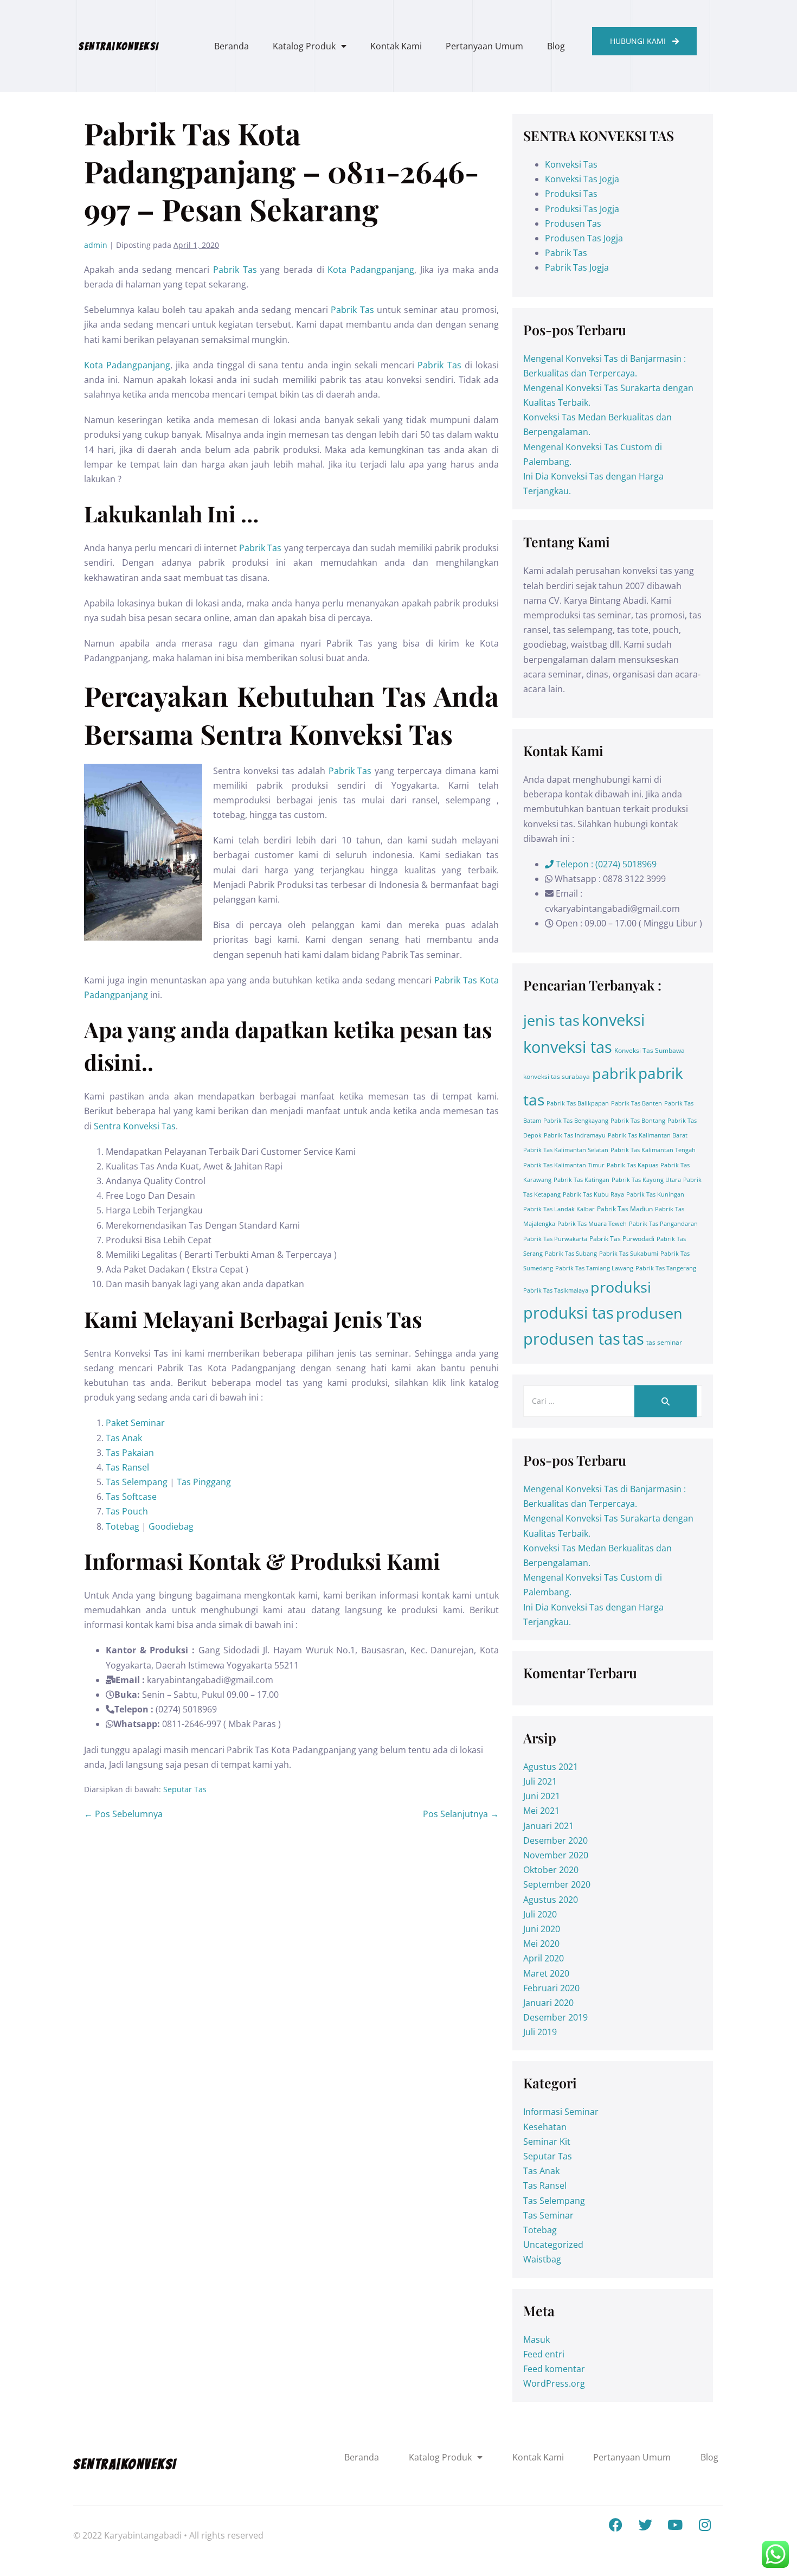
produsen (649, 1313)
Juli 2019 (540, 2032)
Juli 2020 (540, 1914)
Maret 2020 (546, 1973)
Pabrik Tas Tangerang (666, 1268)
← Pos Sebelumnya (123, 1814)
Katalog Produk (304, 46)
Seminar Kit (547, 2142)
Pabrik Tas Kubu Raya (593, 1194)
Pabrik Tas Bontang (638, 1121)
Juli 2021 (540, 1781)
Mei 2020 (541, 1944)
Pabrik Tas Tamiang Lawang (594, 1268)
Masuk (536, 2340)
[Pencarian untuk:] (613, 1401)
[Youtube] (675, 2524)
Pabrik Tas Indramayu (575, 1135)
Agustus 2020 (551, 1900)
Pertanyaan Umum (484, 46)
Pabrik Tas (235, 270)
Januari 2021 (548, 1826)
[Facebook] (615, 2524)
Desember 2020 (555, 1840)
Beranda (232, 46)
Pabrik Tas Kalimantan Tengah (653, 1150)
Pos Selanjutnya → (461, 1814)
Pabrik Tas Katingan (581, 1180)
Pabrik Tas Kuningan (655, 1194)
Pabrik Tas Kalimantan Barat (648, 1135)
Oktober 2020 (551, 1870)
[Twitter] (645, 2524)
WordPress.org (554, 2383)
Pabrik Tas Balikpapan (578, 1103)
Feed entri (544, 2354)
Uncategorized (553, 2245)
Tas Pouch (128, 1511)
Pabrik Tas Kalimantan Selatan (566, 1150)
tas (633, 1339)
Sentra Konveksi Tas (135, 1126)
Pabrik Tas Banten (637, 1103)
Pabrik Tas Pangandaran (663, 1224)
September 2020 (557, 1884)
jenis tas (551, 1020)
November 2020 (556, 1855)
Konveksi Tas (571, 164)
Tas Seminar (548, 2215)
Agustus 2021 (551, 1767)
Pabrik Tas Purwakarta (555, 1239)
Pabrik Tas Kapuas (632, 1165)
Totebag (123, 1526)
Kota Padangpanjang (371, 270)
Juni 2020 (542, 1929)
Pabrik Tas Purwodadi (622, 1239)
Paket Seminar (135, 1423)
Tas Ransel (127, 1467)
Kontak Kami (396, 46)
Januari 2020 (548, 2003)
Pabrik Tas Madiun (625, 1209)
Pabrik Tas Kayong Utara (646, 1180)
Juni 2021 (542, 1796)
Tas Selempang (137, 1482)
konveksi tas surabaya (557, 1076)
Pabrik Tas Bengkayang (576, 1121)
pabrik (614, 1073)
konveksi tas (568, 1047)
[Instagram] (705, 2524)
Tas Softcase (131, 1497)
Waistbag (542, 2259)
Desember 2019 (555, 2017)
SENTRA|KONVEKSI (119, 46)
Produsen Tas (573, 223)
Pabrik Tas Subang (571, 1254)
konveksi (613, 1020)
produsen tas (572, 1339)
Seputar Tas (185, 1789)
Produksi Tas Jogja (582, 209)
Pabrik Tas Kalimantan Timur (564, 1165)
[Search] (666, 1401)
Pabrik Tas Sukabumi (629, 1254)
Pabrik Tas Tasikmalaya (556, 1290)
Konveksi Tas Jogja (582, 179)
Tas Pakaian (130, 1453)
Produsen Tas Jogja (584, 238)
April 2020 (544, 1958)
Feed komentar (554, 2369)
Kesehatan (545, 2127)
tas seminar (664, 1342)
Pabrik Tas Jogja (577, 267)
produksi (621, 1287)
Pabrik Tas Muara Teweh (592, 1224)
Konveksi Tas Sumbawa (650, 1050)
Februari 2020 (551, 1988)
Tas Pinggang (204, 1482)
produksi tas (568, 1313)
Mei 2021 (541, 1811)
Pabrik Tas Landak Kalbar (559, 1209)
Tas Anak (124, 1438)
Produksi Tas (571, 194)
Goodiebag (171, 1526)
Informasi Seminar (561, 2112)
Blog (556, 46)
